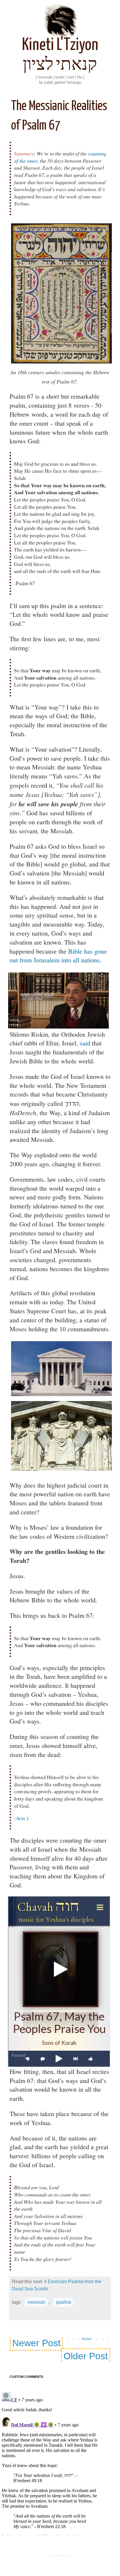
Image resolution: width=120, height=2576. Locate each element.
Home (87, 2339)
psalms (64, 2302)
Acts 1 (22, 1818)
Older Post (86, 2356)
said (85, 1043)
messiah (36, 2302)
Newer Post (36, 2343)
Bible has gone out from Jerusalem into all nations (58, 956)
